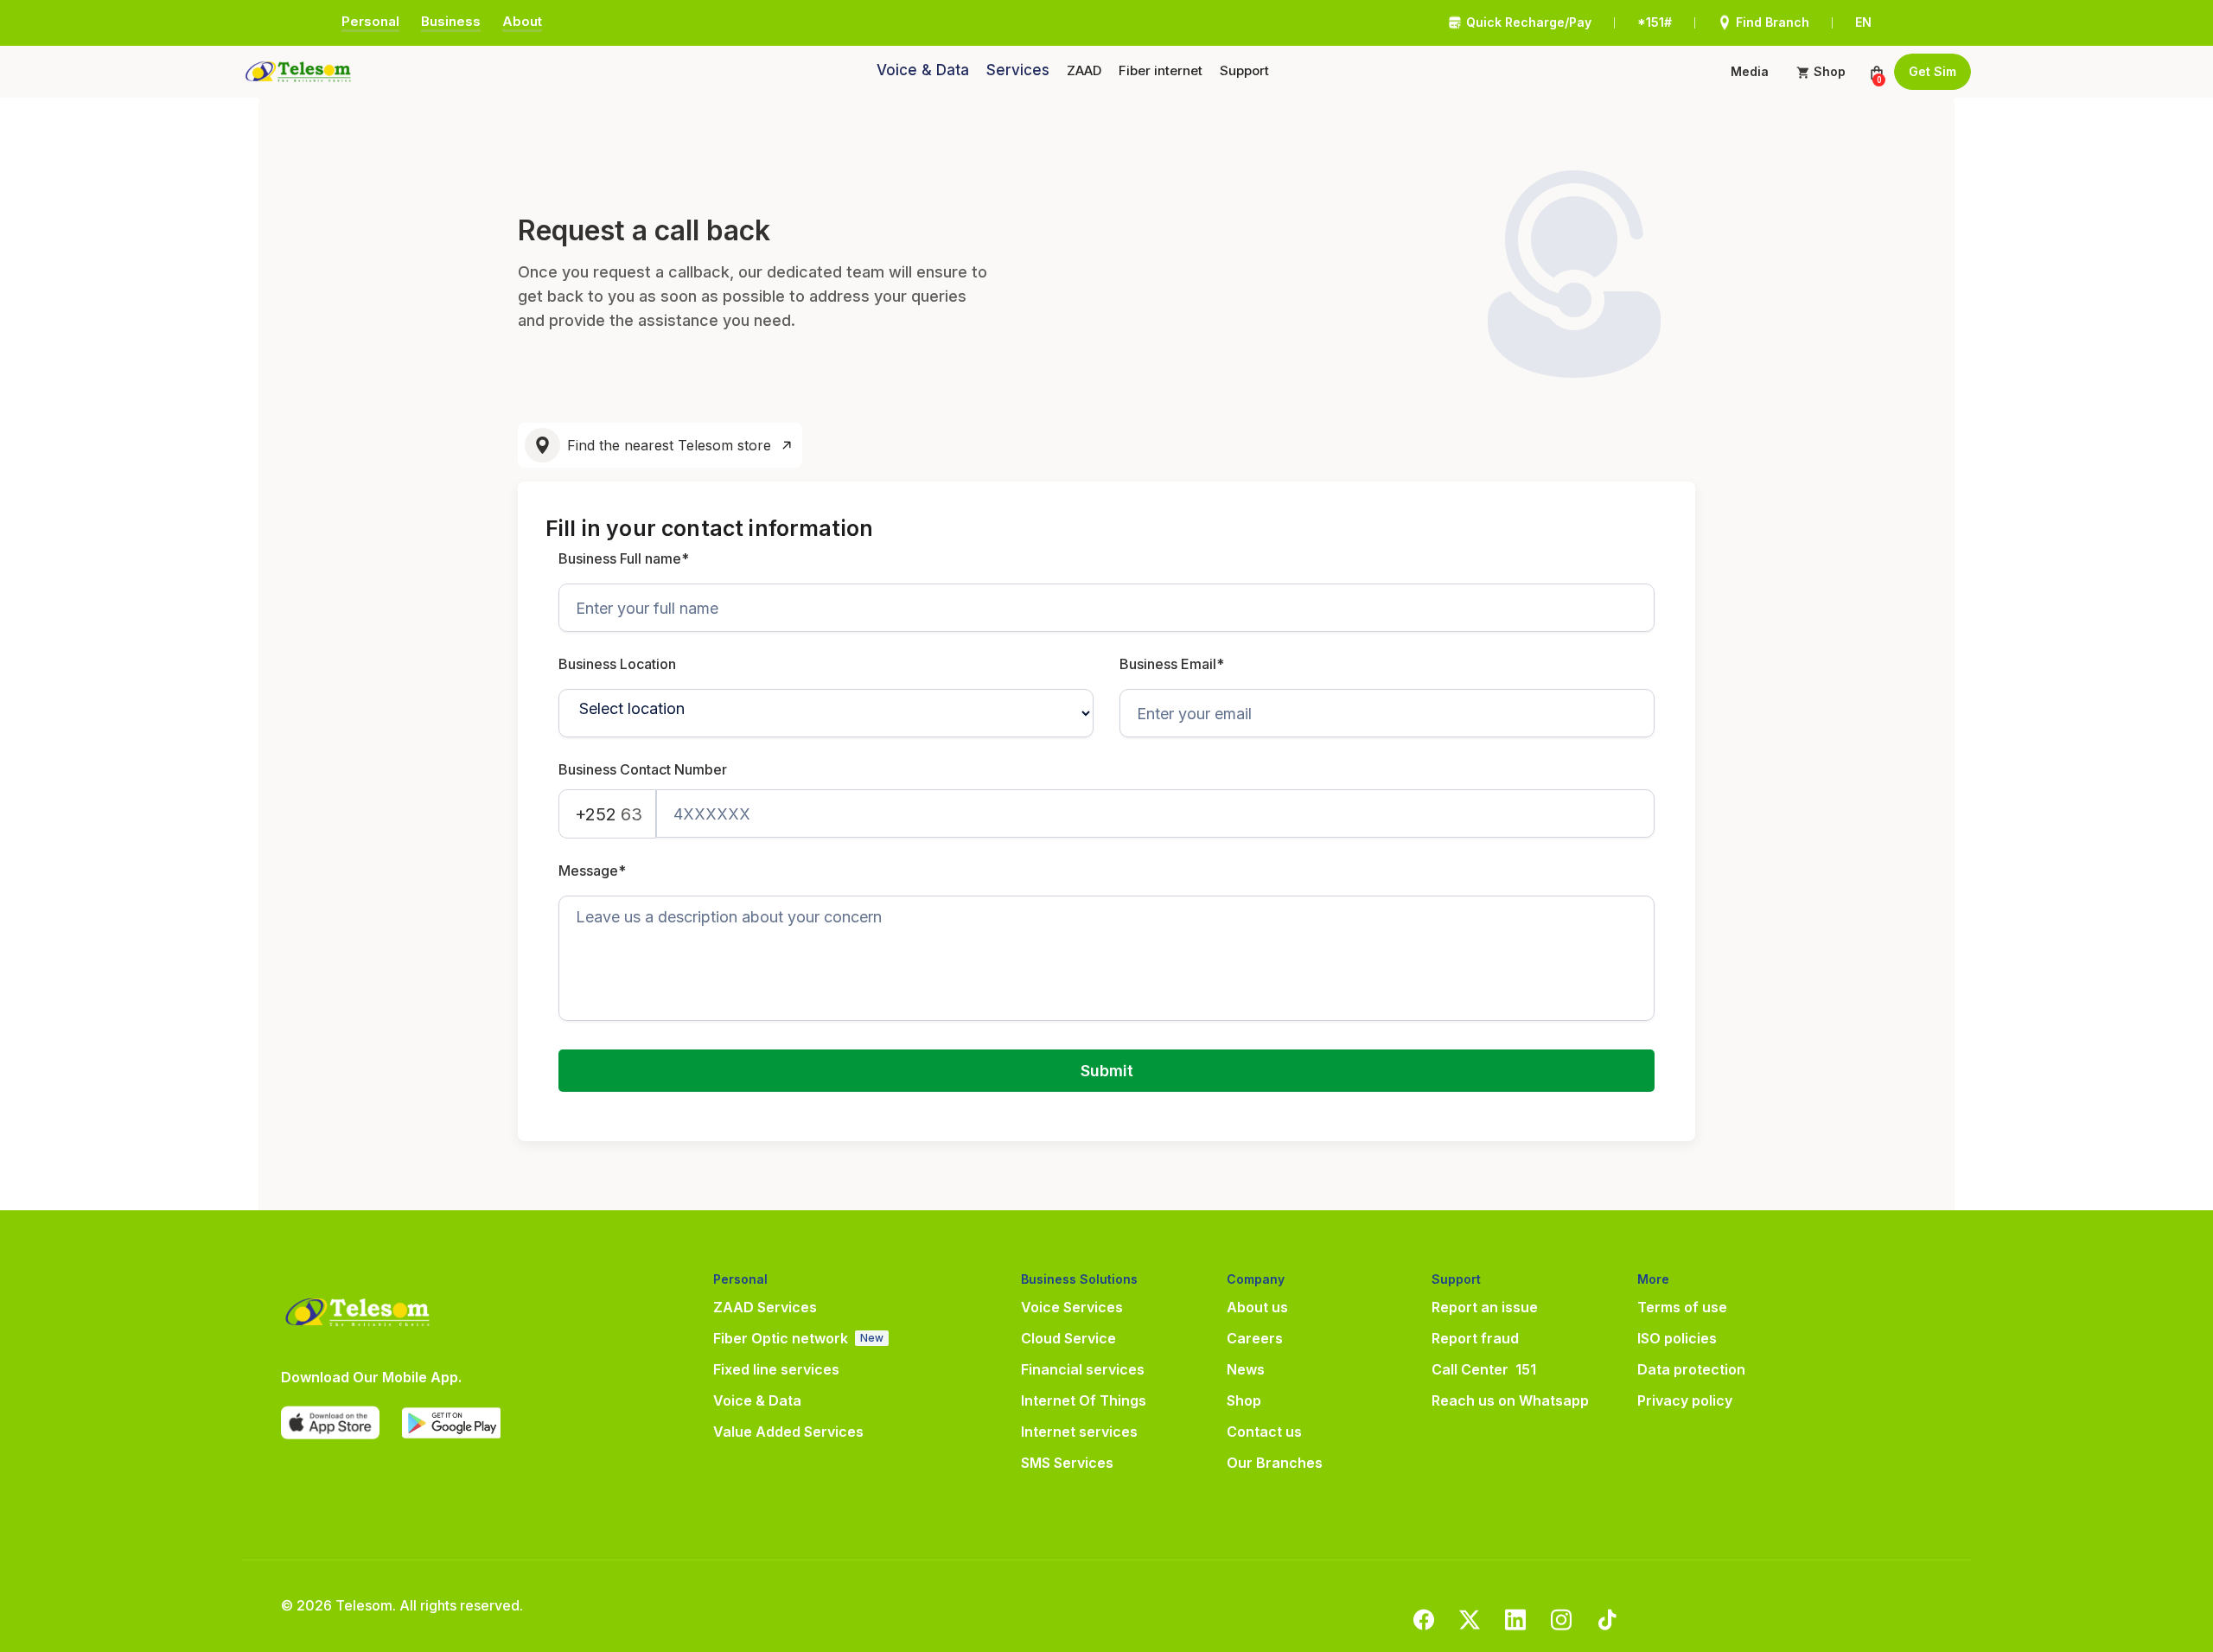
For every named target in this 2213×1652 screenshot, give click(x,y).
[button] (1084, 71)
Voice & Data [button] (923, 70)
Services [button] (1018, 70)
